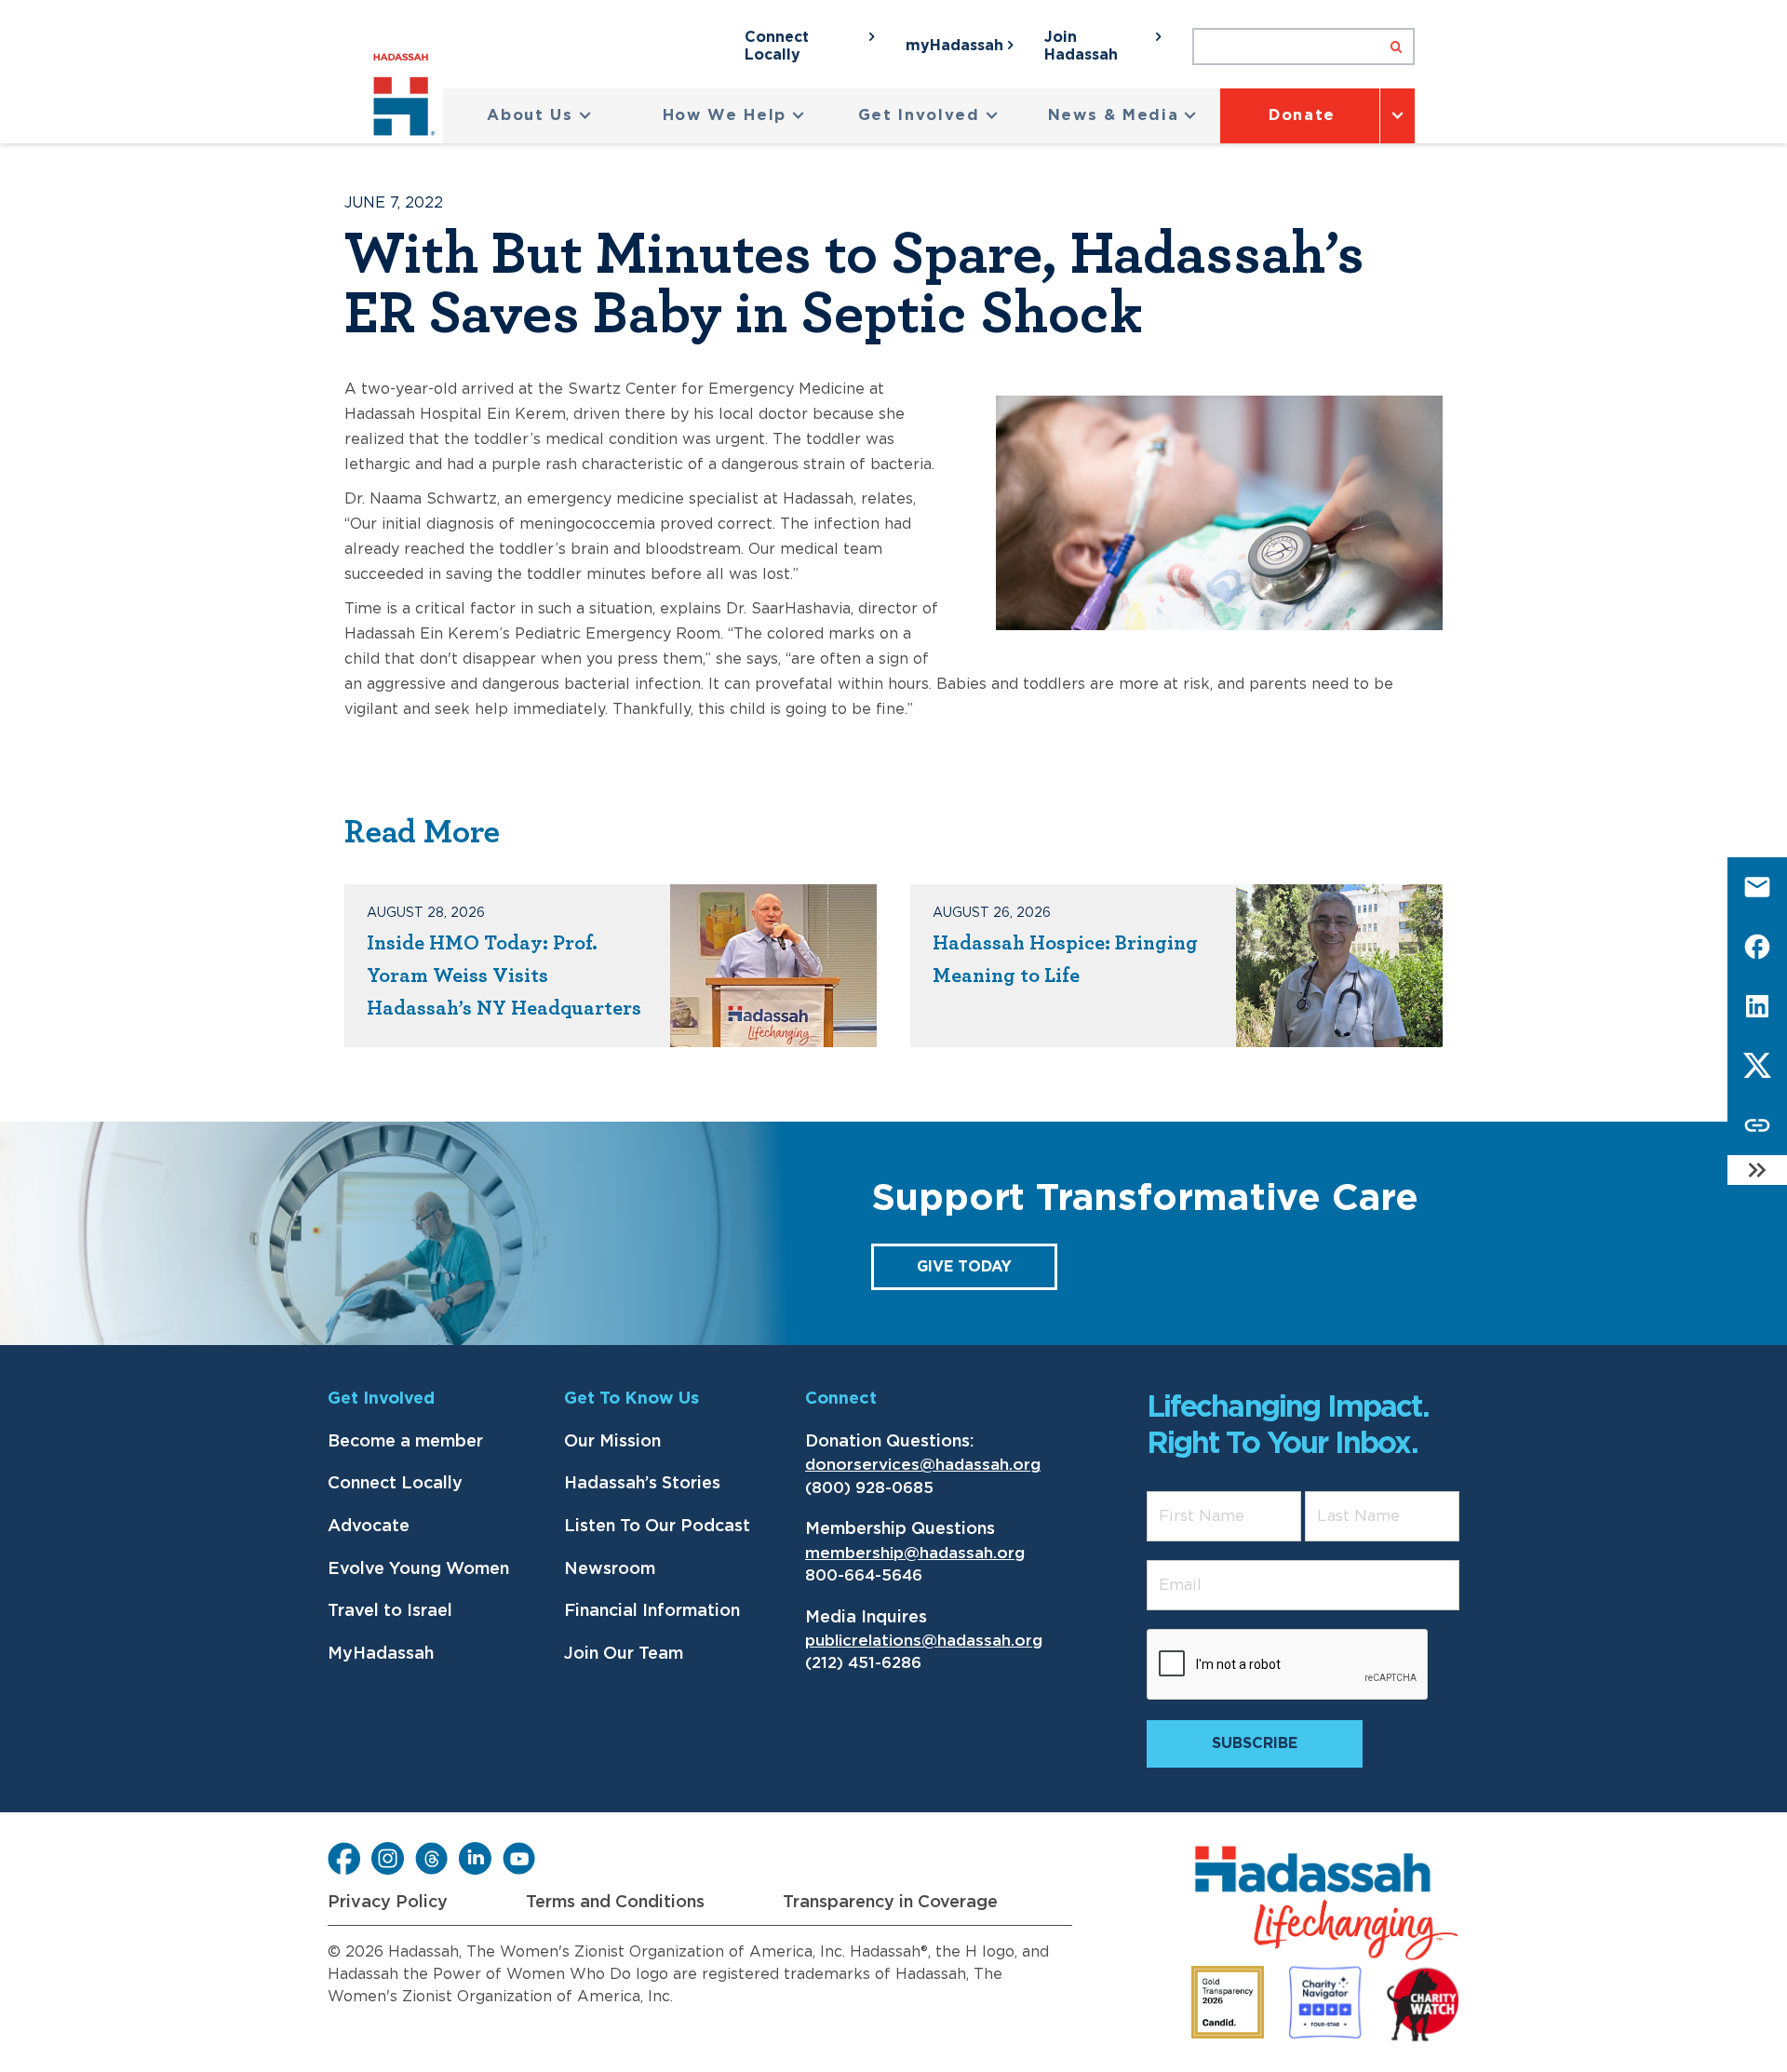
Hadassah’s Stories (642, 1484)
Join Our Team (624, 1654)
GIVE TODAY (964, 1267)
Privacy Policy (388, 1903)
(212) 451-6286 (863, 1663)
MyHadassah (381, 1654)
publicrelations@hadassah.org (924, 1641)
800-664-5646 (864, 1575)
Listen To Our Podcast (657, 1527)
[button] (539, 116)
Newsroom (610, 1569)
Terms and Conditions (615, 1903)
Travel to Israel (390, 1611)
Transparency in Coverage (890, 1903)
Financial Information (652, 1611)
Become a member (405, 1442)
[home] (408, 98)
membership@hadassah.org (915, 1553)
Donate (1302, 115)
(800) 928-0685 (869, 1488)
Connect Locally (395, 1484)
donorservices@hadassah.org (923, 1465)
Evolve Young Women (418, 1569)
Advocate (369, 1527)
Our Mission (612, 1442)
